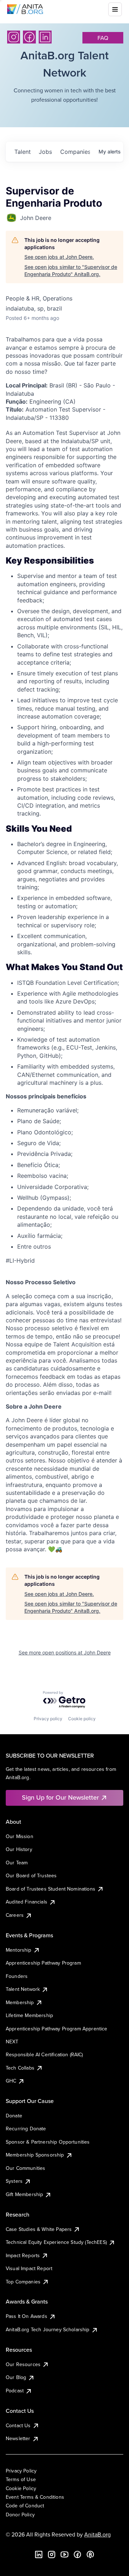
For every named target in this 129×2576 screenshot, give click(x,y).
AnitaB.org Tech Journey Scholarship (48, 2329)
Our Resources (23, 2364)
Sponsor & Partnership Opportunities (48, 2142)
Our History (19, 1849)
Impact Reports (23, 2255)
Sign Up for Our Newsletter (60, 1797)
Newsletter (18, 2438)
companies (75, 152)
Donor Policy (20, 2515)
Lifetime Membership (29, 2015)
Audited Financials (27, 1902)
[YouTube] (64, 2554)
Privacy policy (48, 1719)
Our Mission (20, 1836)
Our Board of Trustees (31, 1875)
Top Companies (23, 2282)
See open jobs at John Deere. (59, 257)
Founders (17, 1976)
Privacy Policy (21, 2471)
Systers (14, 2181)
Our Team (17, 1863)
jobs (45, 152)
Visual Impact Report (29, 2268)
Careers (15, 1915)
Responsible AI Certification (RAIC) (44, 2054)
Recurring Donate (26, 2129)
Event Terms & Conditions (35, 2497)
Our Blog (16, 2377)
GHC (11, 2081)
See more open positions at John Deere (65, 1652)
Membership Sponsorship (35, 2155)
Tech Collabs (20, 2068)
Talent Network (23, 1989)
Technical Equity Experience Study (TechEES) (56, 2242)
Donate (14, 2116)
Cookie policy (82, 1719)
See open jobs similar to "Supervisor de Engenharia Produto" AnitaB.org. (71, 270)
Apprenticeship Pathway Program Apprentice (57, 2029)
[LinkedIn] (45, 37)
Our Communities (25, 2168)
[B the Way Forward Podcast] (90, 2554)
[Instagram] (14, 37)
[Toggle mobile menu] (115, 9)
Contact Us (18, 2425)
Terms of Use (21, 2479)
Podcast (15, 2391)
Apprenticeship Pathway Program (43, 1963)
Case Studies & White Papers (39, 2229)
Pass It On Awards (27, 2316)
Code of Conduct (25, 2506)
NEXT (12, 2042)
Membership (20, 2002)
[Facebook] (29, 37)
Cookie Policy (21, 2488)
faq (103, 38)
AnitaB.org (97, 2534)
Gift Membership (24, 2194)
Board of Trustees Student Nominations (51, 1889)
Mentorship (19, 1950)
